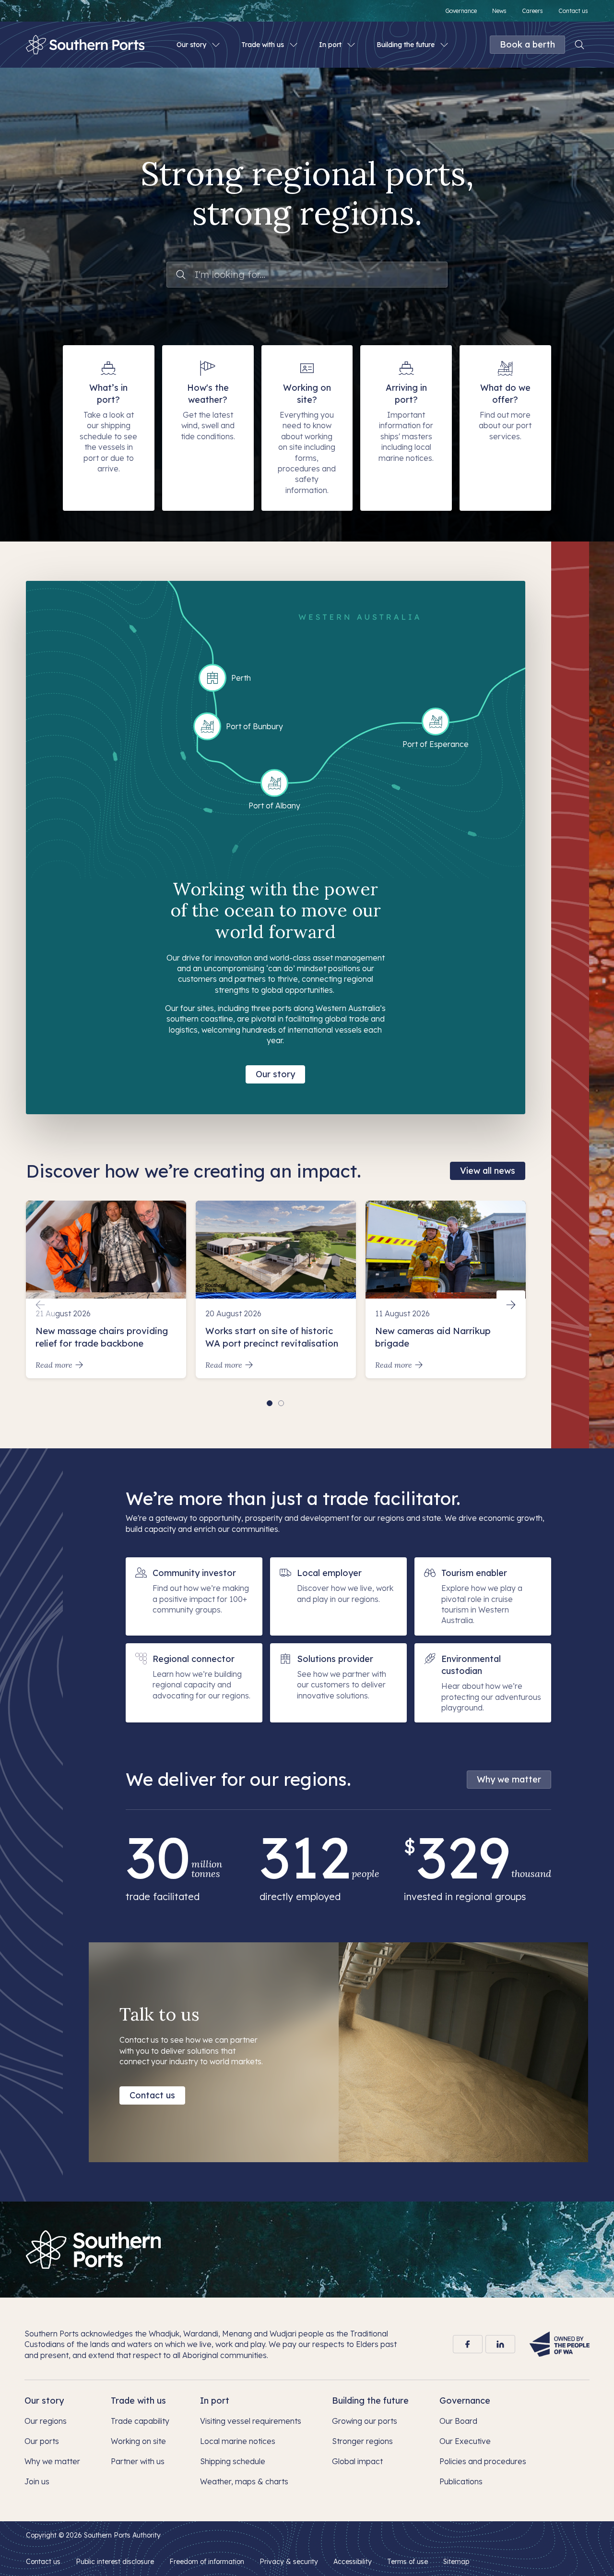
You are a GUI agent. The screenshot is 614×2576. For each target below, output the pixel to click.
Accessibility (353, 2562)
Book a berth (527, 44)
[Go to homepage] (94, 2250)
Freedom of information (207, 2562)
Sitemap (456, 2562)
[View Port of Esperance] (436, 722)
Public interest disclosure (115, 2562)
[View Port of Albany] (274, 783)
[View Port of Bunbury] (207, 726)
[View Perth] (213, 678)
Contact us (152, 2095)
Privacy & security (289, 2562)
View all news (488, 1171)
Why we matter (509, 1779)
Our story (275, 1074)
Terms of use (407, 2562)
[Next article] (511, 1305)
